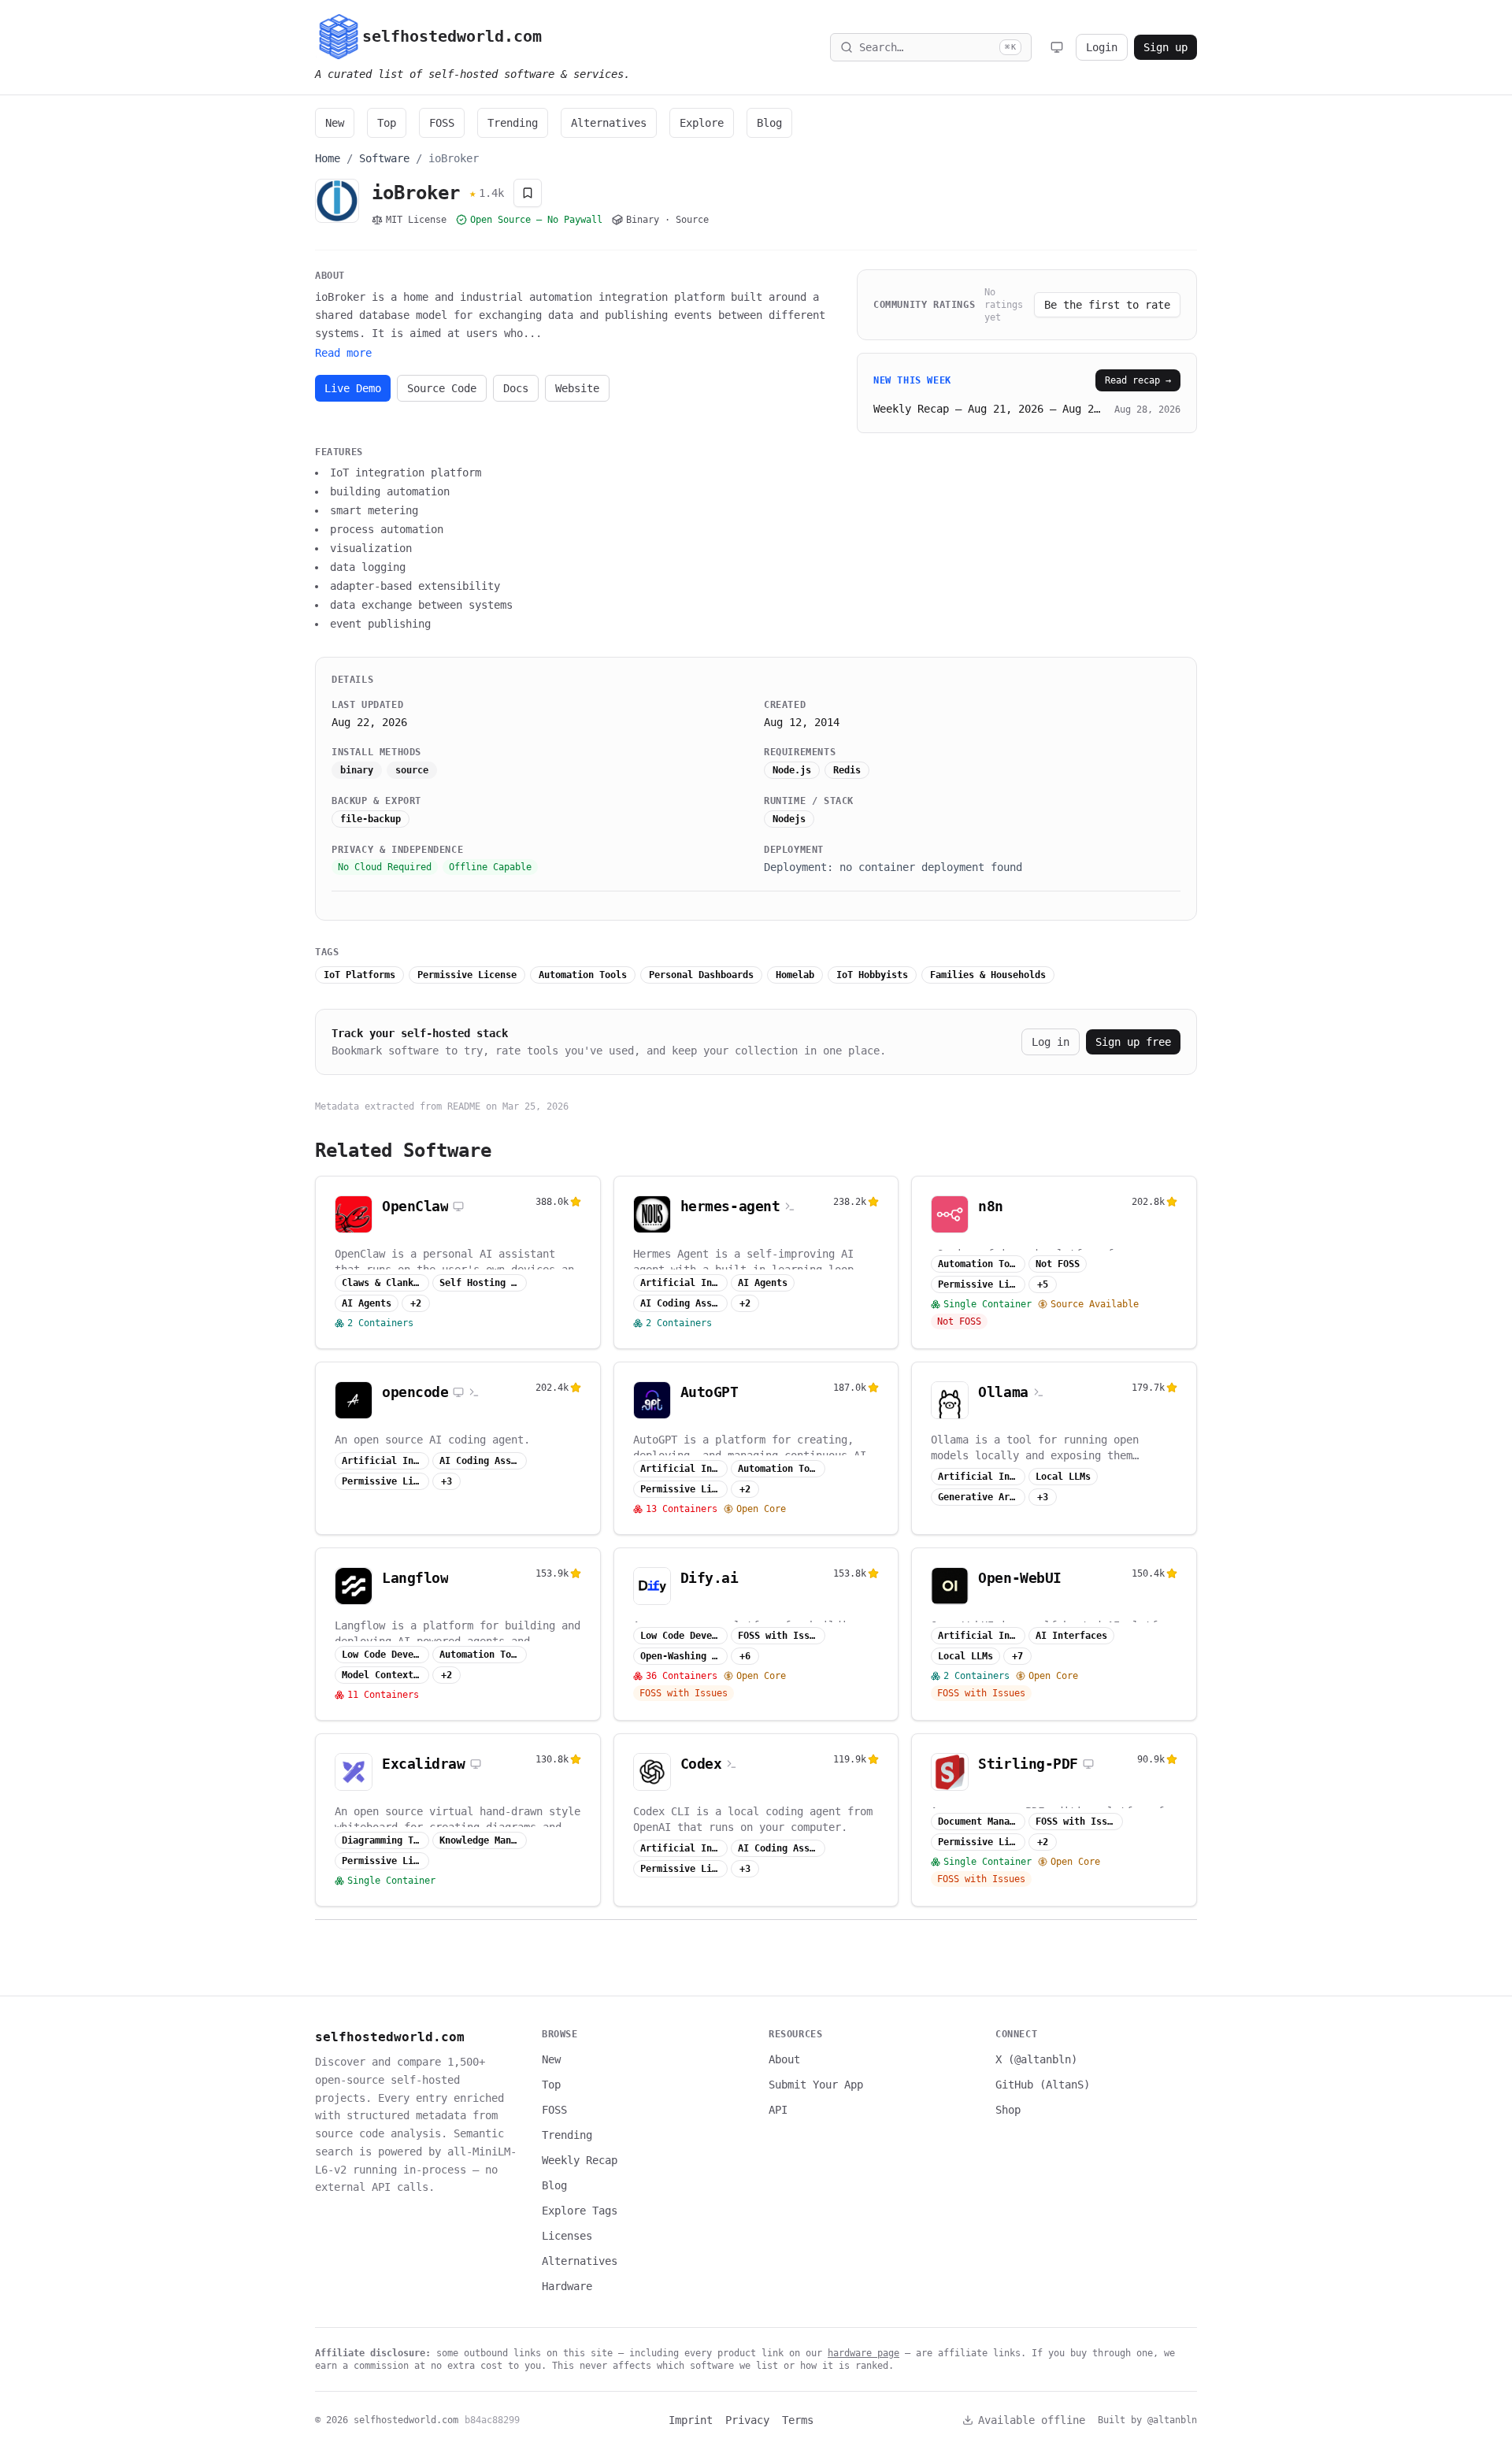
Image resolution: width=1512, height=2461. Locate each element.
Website (577, 388)
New (335, 123)
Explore (702, 123)
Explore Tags (580, 2211)
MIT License (416, 220)
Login (1102, 47)
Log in (1051, 1042)
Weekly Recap (580, 2160)
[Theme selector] (1057, 47)
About (784, 2059)
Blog (769, 123)
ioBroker (454, 158)
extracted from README (422, 1106)
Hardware (567, 2286)
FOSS (442, 123)
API (778, 2110)
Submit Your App (816, 2085)
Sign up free (1133, 1042)
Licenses (567, 2236)
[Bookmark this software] (528, 193)
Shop (1008, 2110)
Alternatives (609, 123)
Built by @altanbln (1147, 2420)
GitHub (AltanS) (1043, 2085)
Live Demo (353, 388)
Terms (798, 2420)
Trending (513, 123)
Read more (343, 353)
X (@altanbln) (1036, 2059)
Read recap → (1138, 380)
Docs (516, 388)
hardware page (863, 2353)
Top (387, 123)
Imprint (691, 2420)
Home (328, 158)
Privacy (747, 2420)
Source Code (442, 388)
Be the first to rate (1107, 305)
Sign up (1165, 47)
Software (384, 158)
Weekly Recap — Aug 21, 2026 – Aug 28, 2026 (989, 409)
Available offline (1032, 2420)
